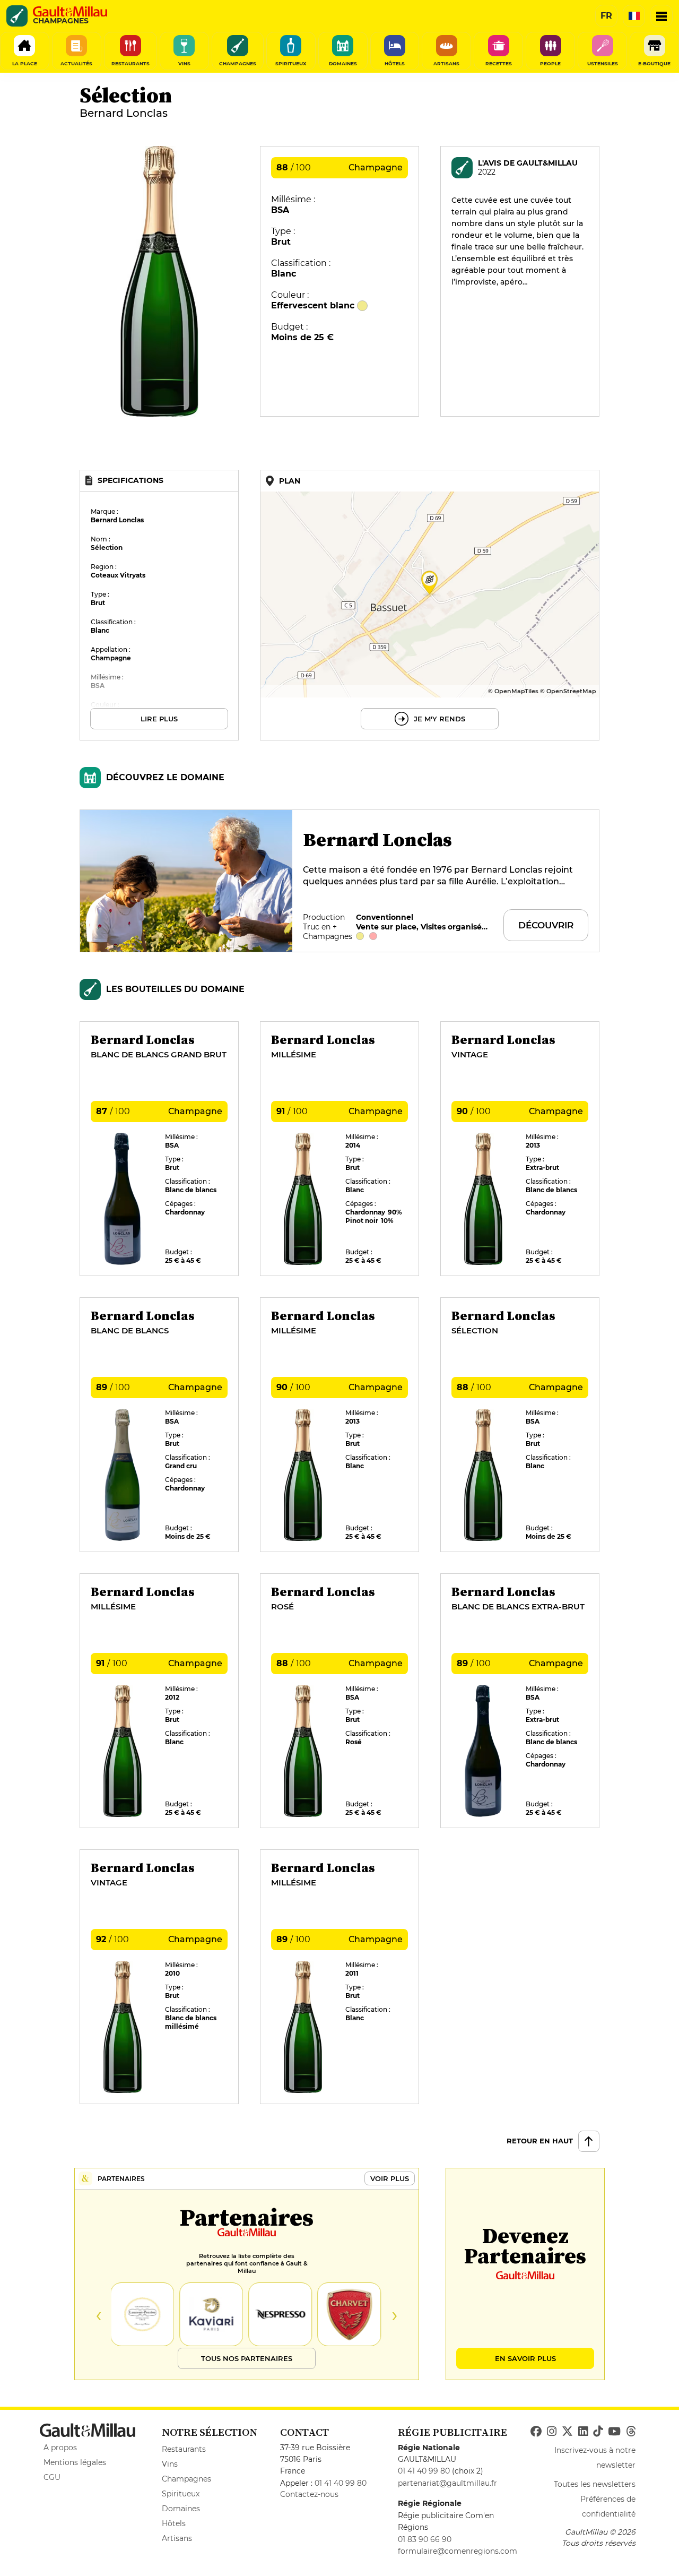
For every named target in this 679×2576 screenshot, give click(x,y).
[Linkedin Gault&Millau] (583, 2432)
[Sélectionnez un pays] (634, 16)
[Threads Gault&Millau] (631, 2432)
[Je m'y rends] (430, 605)
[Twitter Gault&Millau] (567, 2432)
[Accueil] (70, 12)
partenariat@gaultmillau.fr (447, 2483)
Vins (170, 2464)
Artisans (177, 2538)
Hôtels (174, 2523)
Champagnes (186, 2479)
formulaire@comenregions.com (458, 2551)
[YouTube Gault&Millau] (614, 2432)
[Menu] (661, 16)
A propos (60, 2448)
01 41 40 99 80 (341, 2483)
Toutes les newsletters (595, 2484)
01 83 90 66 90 (425, 2539)
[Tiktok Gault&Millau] (598, 2432)
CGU (52, 2477)
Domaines (181, 2509)
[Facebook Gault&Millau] (536, 2432)
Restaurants (184, 2449)
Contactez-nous (309, 2494)
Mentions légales (75, 2462)
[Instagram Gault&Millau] (552, 2432)
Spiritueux (181, 2494)
